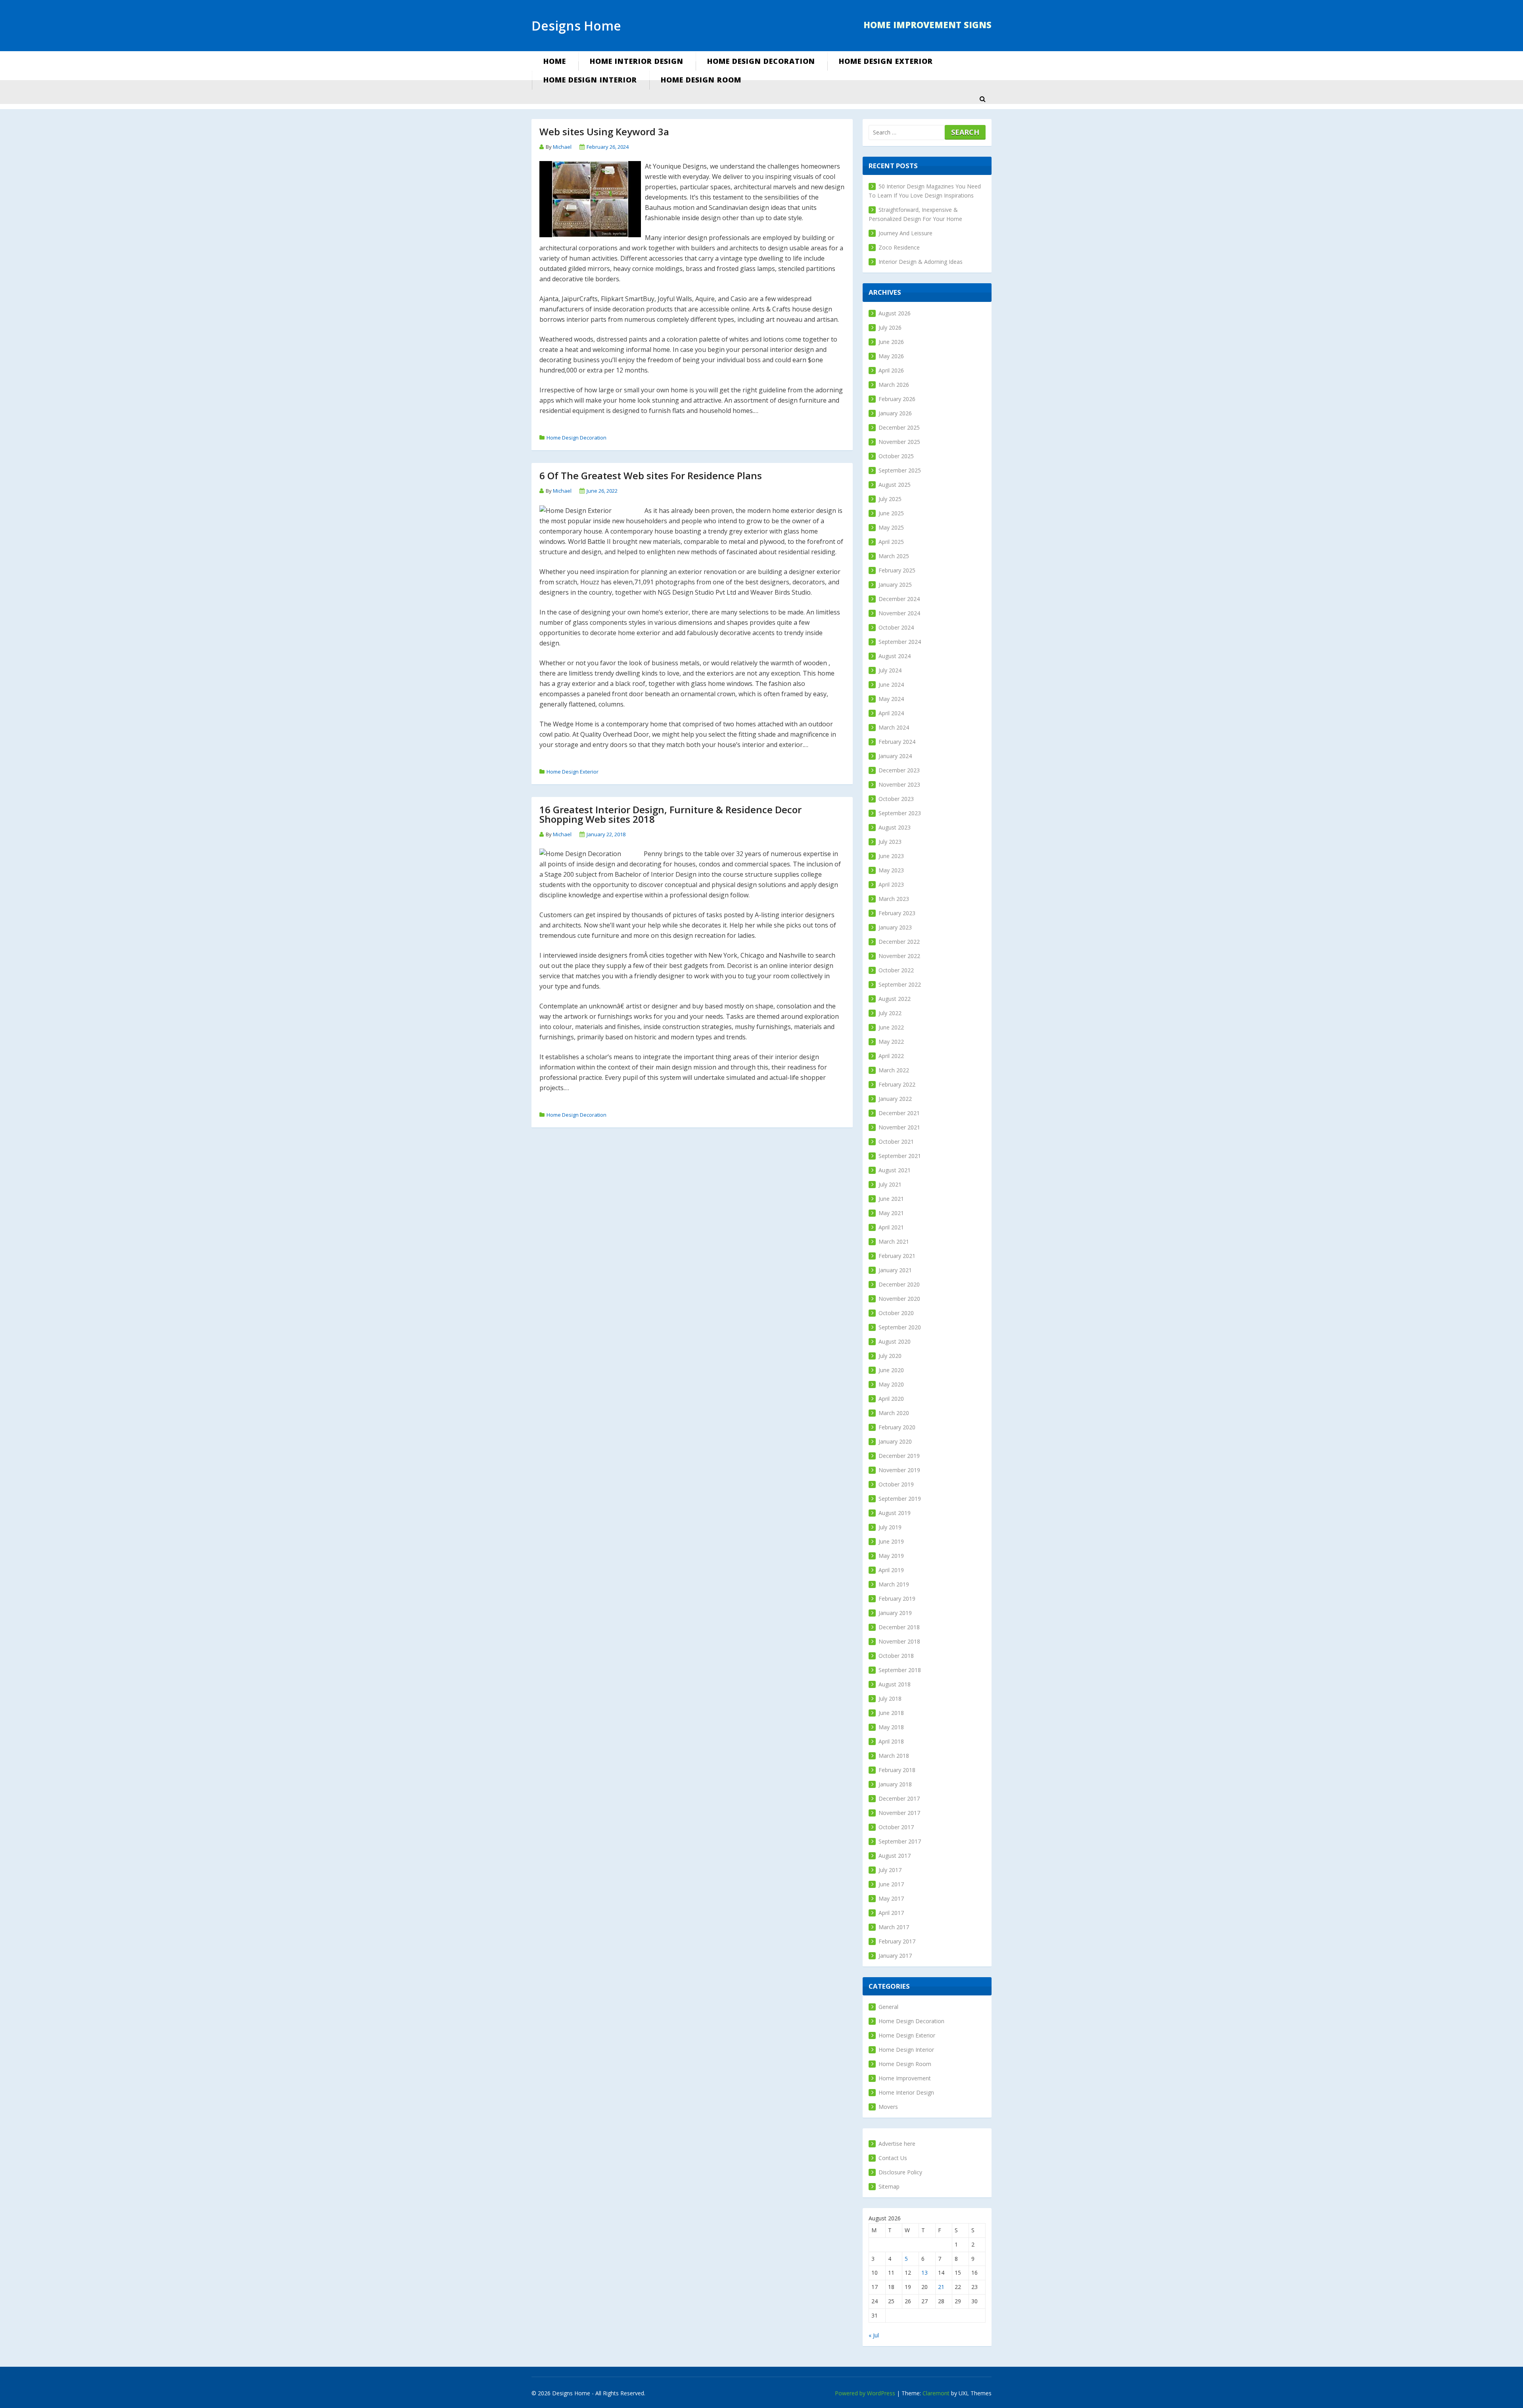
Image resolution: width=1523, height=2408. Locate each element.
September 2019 (900, 1499)
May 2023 (891, 870)
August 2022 (895, 999)
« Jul (874, 2335)
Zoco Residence (899, 247)
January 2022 (895, 1099)
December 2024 (899, 599)
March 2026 (894, 385)
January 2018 (895, 1784)
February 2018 (897, 1770)
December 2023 (899, 770)
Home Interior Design (637, 61)
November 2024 (899, 613)
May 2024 (891, 699)
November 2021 (899, 1127)
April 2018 (891, 1741)
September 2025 (900, 470)
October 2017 (896, 1827)
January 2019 (895, 1613)
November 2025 (899, 442)
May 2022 (891, 1042)
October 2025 (896, 456)
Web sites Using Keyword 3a (604, 132)
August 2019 (895, 1513)
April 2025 (891, 542)
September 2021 (900, 1156)
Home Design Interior (590, 80)
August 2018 (895, 1684)
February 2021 (897, 1256)
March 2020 (894, 1413)
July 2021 (890, 1184)
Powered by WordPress (865, 2393)
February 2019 (897, 1599)
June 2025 (891, 513)
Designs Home (576, 26)
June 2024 (891, 685)
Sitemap (889, 2186)
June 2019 (891, 1541)
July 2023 (890, 842)
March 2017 (894, 1927)
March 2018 (894, 1756)
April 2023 (891, 884)
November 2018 (899, 1641)
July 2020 (890, 1356)
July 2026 (890, 327)
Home (555, 61)
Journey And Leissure (905, 233)
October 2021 (896, 1142)
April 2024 (891, 713)
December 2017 (899, 1798)
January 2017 (895, 1956)
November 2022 (899, 956)
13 (925, 2273)
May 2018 (891, 1727)
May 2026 (891, 356)
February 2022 (897, 1084)
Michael (562, 147)
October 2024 (896, 627)
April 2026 (891, 370)
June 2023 (891, 856)
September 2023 (900, 813)
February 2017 (897, 1941)
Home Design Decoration (761, 61)
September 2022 (900, 984)
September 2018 (900, 1670)
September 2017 (900, 1841)
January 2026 (895, 413)
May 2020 (891, 1384)
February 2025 (897, 570)
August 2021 (895, 1170)
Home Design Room (701, 80)
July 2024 (890, 670)
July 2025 (890, 499)
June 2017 (891, 1884)
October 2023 (896, 799)
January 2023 (895, 927)
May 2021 (891, 1213)
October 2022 (896, 970)
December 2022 (899, 942)
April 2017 (891, 1913)
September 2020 (900, 1327)
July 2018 (890, 1698)
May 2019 (891, 1556)
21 (941, 2287)
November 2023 (899, 784)
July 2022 (890, 1013)
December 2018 (899, 1627)
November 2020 (899, 1299)
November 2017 (899, 1813)
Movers (888, 2107)
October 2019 (896, 1484)
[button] (982, 99)
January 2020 (895, 1441)
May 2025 (891, 527)
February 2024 (897, 742)
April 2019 (891, 1570)
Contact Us (893, 2158)
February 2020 (897, 1427)
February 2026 (897, 399)
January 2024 (895, 756)
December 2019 (899, 1456)
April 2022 (891, 1056)
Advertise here (897, 2144)
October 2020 (896, 1313)
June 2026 (891, 342)
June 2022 (891, 1027)
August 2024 (895, 656)
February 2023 (897, 913)
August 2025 (895, 485)
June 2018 (891, 1713)
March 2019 (894, 1584)
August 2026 (895, 313)
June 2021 (891, 1199)
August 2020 (895, 1341)
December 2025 (899, 427)
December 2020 (899, 1284)
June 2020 (891, 1370)
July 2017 (890, 1870)
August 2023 (895, 827)
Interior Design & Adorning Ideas (921, 262)
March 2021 (894, 1241)
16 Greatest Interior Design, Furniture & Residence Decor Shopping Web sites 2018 (670, 814)
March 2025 (894, 556)
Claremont (936, 2393)
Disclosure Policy (900, 2172)
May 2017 (891, 1898)
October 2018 (896, 1656)
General (888, 2007)
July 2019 (890, 1527)
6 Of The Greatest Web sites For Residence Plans (651, 475)
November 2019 (899, 1470)
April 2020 (891, 1399)
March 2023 (894, 899)
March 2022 (894, 1070)
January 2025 (895, 585)
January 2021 (895, 1270)
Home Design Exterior (886, 61)
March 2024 (894, 727)
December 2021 (899, 1113)
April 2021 (891, 1227)
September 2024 (900, 642)
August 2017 (895, 1856)
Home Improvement (905, 2078)
